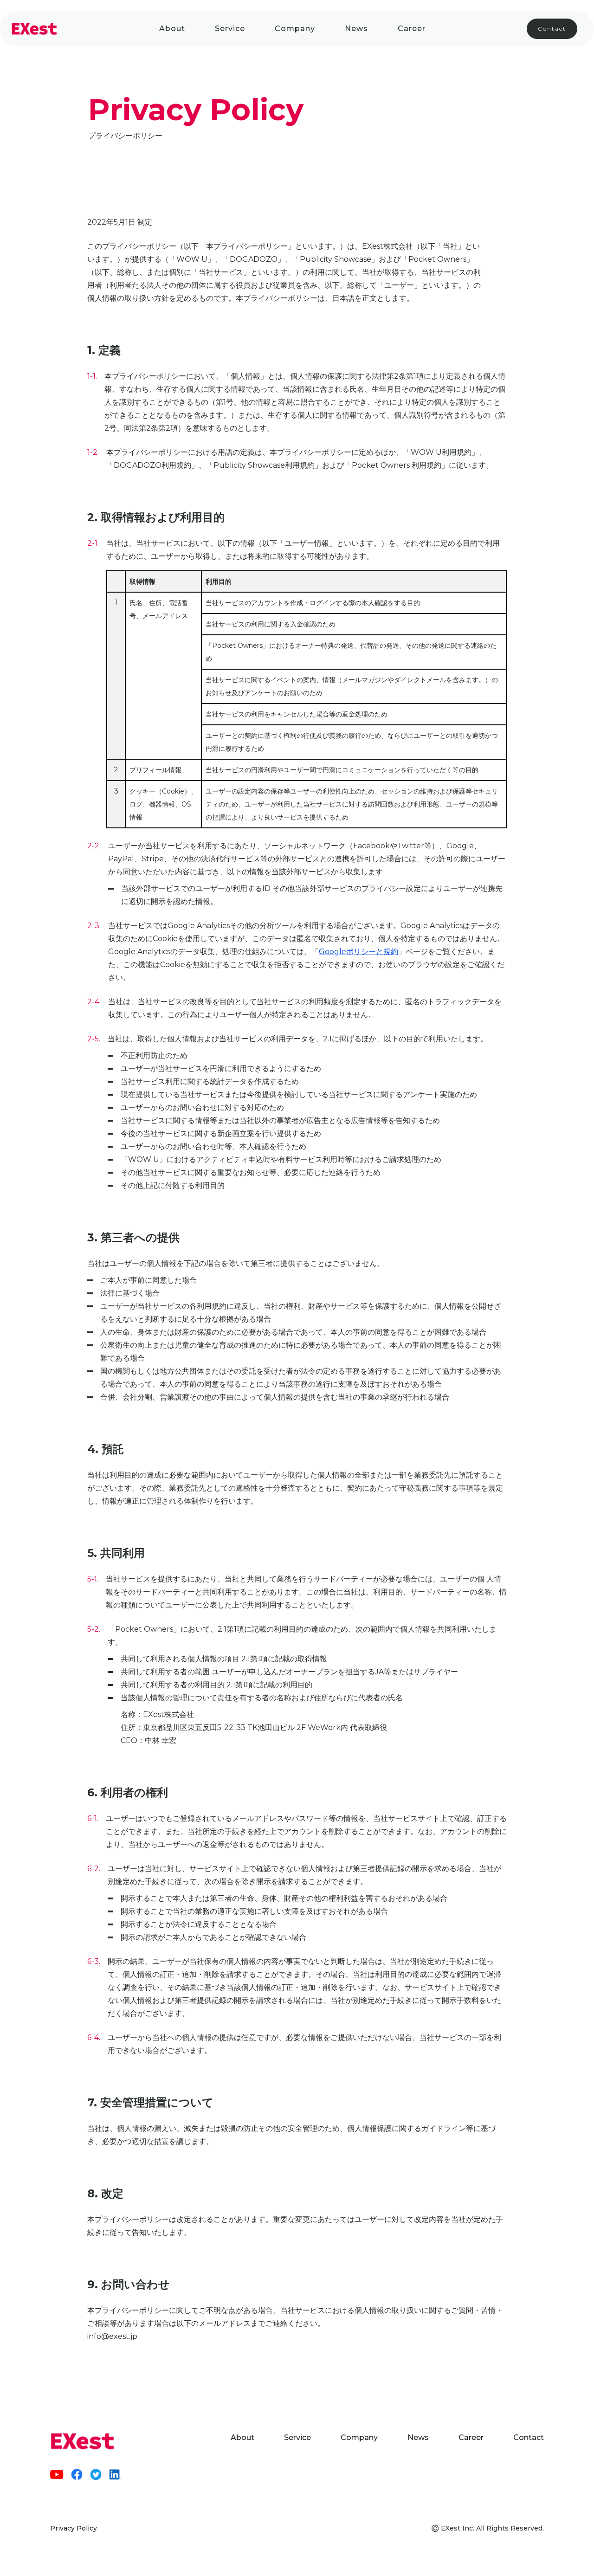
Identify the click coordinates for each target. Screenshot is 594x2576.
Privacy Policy (74, 2528)
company (295, 29)
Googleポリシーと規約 (358, 952)
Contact (552, 29)
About (172, 29)
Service (230, 29)
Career (412, 29)
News (356, 29)
